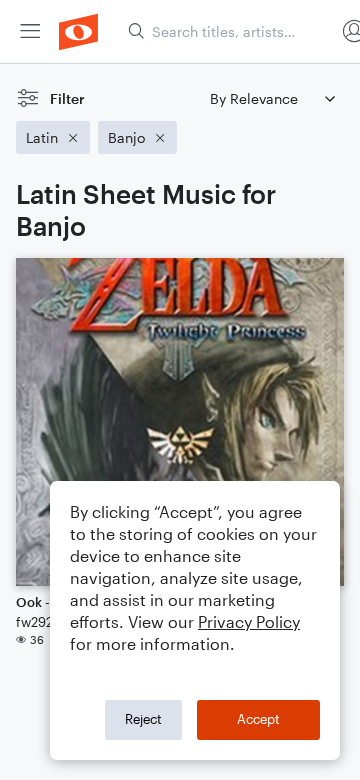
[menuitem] (30, 31)
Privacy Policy (249, 621)
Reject (143, 719)
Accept (258, 719)
